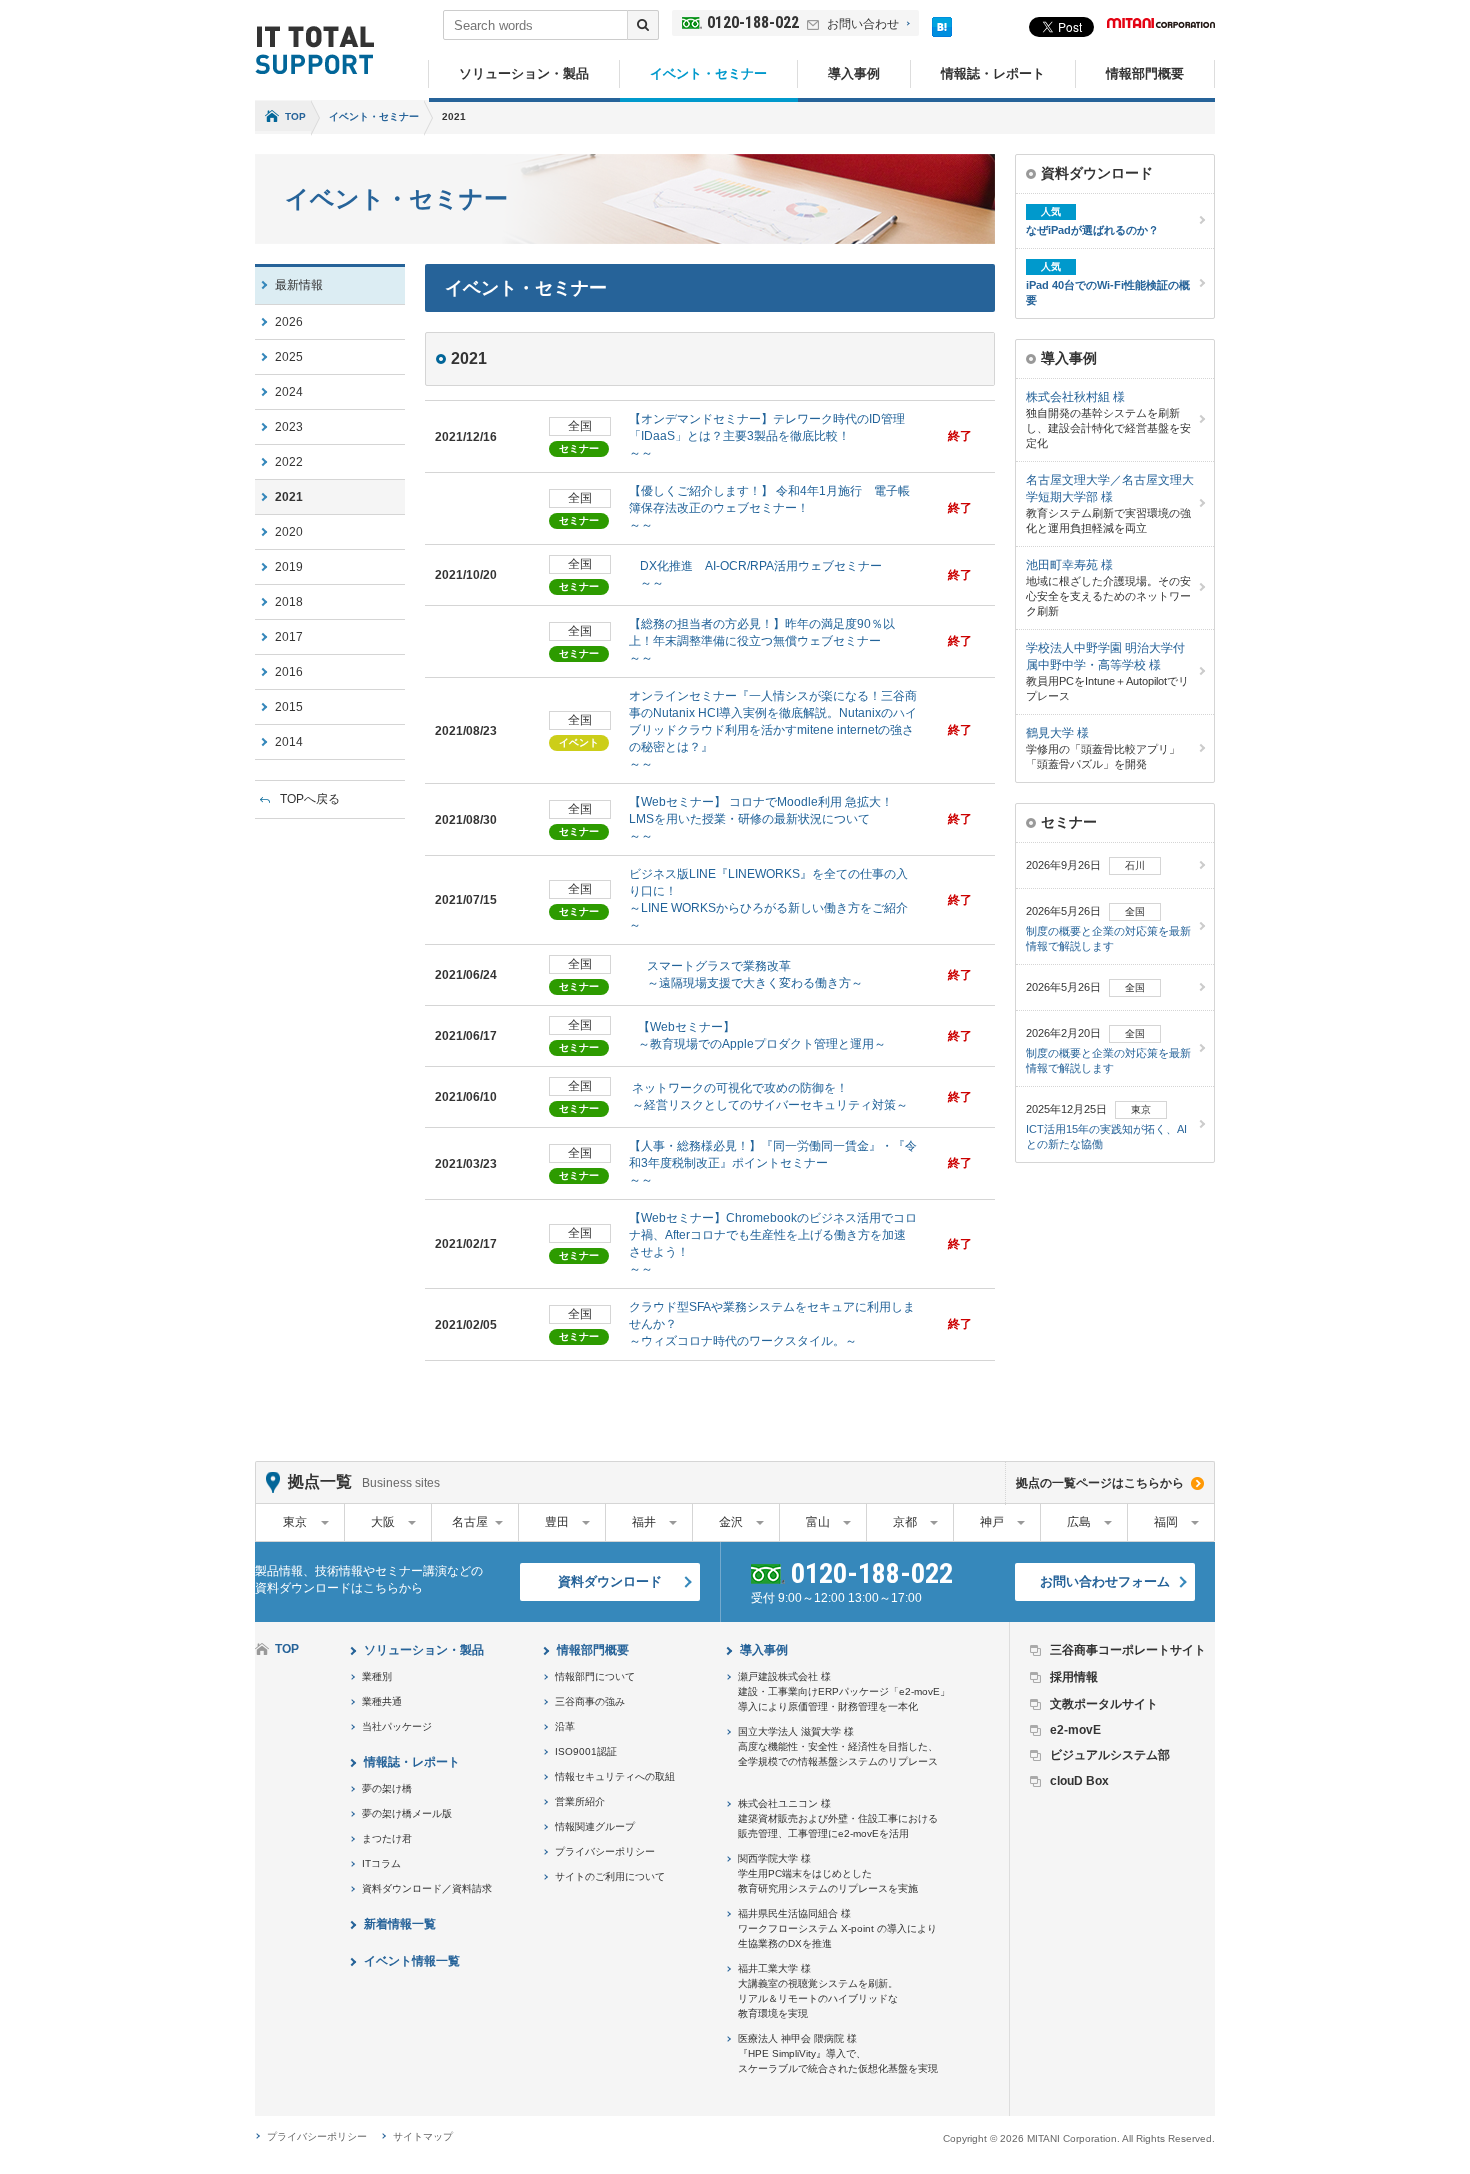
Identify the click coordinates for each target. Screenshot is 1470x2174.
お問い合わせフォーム (1105, 1581)
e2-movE (1075, 1730)
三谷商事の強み (590, 1701)
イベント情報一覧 (412, 1961)
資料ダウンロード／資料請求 (427, 1888)
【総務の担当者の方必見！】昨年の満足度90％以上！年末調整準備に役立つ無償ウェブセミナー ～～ (762, 641)
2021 (289, 497)
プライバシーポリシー (605, 1851)
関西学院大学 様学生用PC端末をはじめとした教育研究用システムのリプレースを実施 (828, 1873)
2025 (289, 357)
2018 (289, 602)
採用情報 (1074, 1677)
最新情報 (299, 285)
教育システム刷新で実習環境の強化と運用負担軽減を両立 (1110, 503)
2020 (289, 532)
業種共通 (382, 1701)
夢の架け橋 (387, 1788)
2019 (289, 567)
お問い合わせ (863, 24)
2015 (289, 707)
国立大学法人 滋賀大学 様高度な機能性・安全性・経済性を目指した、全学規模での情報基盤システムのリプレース (838, 1746)
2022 (289, 462)
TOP (295, 116)
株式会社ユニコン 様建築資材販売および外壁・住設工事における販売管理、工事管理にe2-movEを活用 (838, 1818)
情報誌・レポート (993, 73)
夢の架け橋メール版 (407, 1813)
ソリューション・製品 (524, 73)
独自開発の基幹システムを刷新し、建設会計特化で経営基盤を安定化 (1108, 419)
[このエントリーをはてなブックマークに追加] (942, 33)
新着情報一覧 (400, 1924)
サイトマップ (423, 2136)
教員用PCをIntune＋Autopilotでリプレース (1107, 671)
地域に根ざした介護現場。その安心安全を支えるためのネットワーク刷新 (1108, 587)
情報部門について (595, 1676)
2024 (289, 392)
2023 (289, 427)
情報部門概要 (1145, 73)
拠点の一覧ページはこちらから (1100, 1483)
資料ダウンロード (610, 1581)
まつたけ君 (387, 1838)
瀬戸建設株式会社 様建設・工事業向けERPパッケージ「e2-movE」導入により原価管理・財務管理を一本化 (844, 1691)
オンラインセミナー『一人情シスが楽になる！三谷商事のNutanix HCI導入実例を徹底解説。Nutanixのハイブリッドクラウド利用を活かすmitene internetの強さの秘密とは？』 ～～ (773, 730)
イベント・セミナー (708, 73)
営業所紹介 (580, 1801)
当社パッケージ (397, 1726)
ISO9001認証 (586, 1751)
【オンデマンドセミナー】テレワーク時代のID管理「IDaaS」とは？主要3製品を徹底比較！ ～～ (767, 436)
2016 (289, 672)
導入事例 (854, 73)
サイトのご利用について (610, 1876)
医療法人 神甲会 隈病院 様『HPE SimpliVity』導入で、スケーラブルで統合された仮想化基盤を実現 (838, 2053)
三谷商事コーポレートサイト (1128, 1650)
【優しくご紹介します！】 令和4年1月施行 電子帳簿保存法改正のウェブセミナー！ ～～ (769, 508)
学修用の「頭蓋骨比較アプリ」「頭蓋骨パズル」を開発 (1103, 748)
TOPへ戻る (310, 799)
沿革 (565, 1726)
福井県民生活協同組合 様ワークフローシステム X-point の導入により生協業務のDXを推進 (837, 1928)
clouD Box (1079, 1781)
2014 (289, 742)
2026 (289, 322)
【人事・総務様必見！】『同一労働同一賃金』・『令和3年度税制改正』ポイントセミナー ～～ (773, 1163)
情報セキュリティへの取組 (615, 1776)
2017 (289, 637)
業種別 (377, 1676)
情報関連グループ (595, 1826)
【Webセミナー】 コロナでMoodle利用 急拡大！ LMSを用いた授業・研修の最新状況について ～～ (761, 819)
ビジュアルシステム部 (1110, 1755)
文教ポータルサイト (1104, 1704)
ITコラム (381, 1863)
